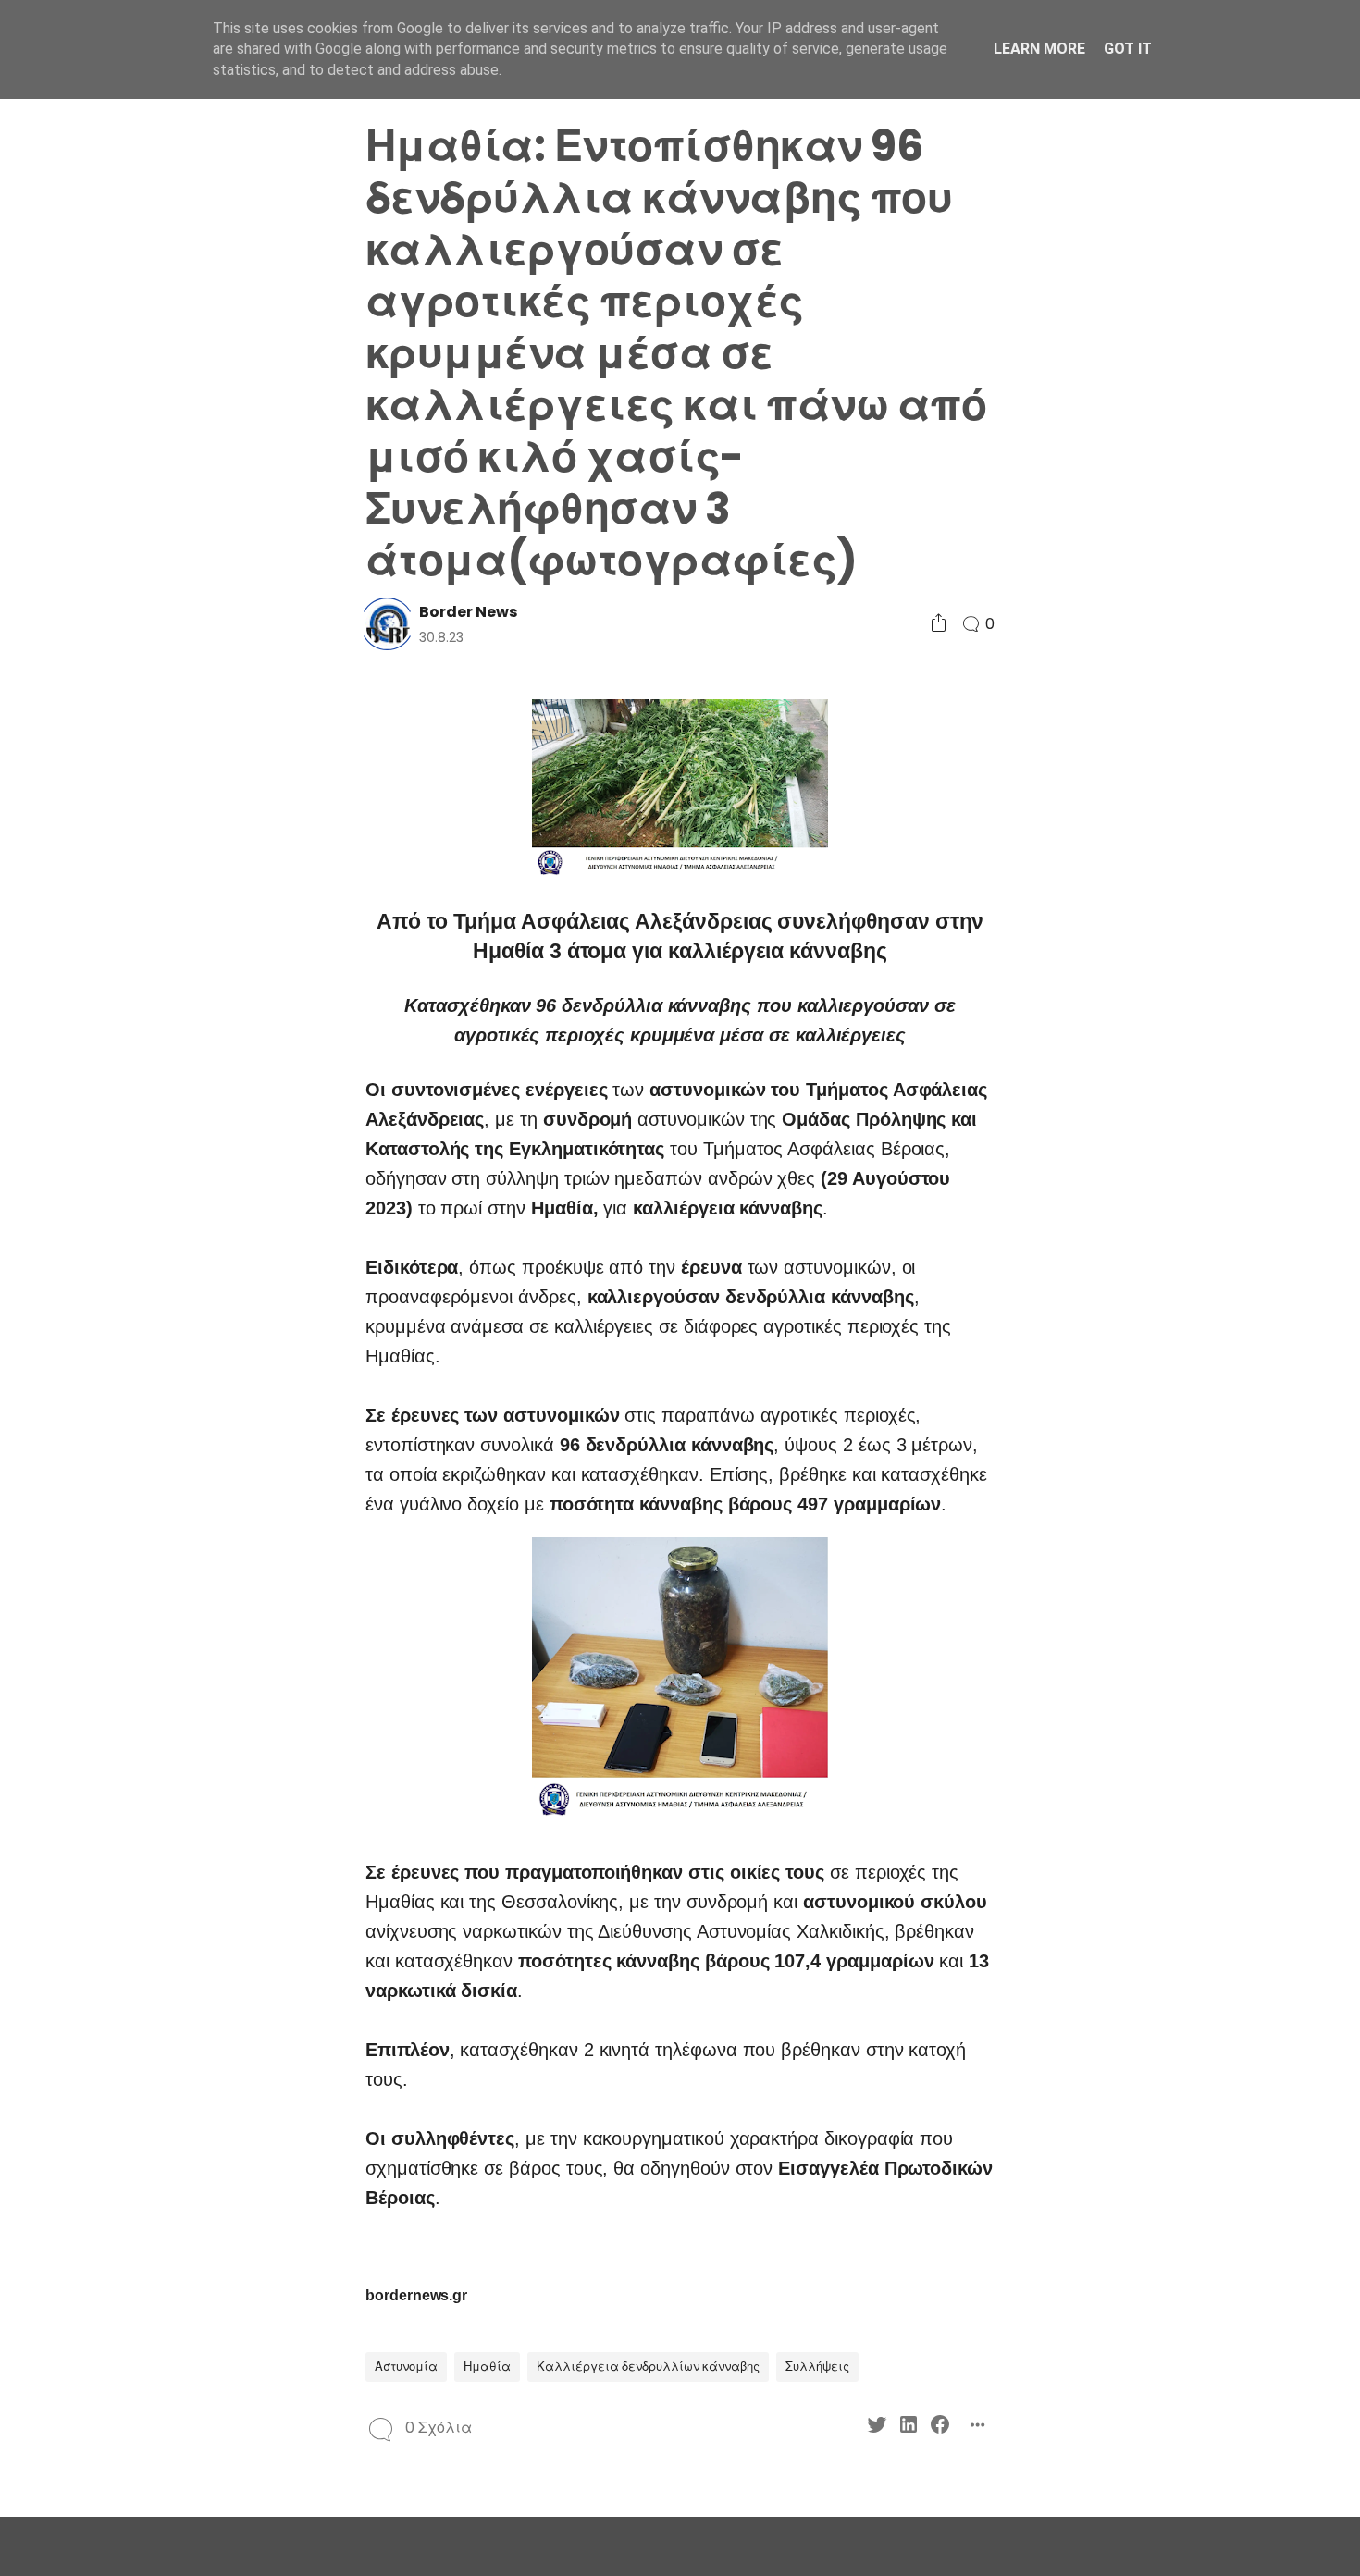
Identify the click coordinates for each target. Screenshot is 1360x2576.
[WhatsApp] (173, 1248)
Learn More (1039, 49)
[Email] (205, 1248)
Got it (1128, 49)
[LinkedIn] (173, 1215)
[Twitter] (142, 1215)
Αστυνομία (406, 2366)
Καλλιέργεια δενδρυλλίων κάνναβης (648, 2366)
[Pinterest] (142, 1248)
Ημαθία (487, 2366)
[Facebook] (205, 1215)
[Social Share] (939, 624)
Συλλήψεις (817, 2366)
